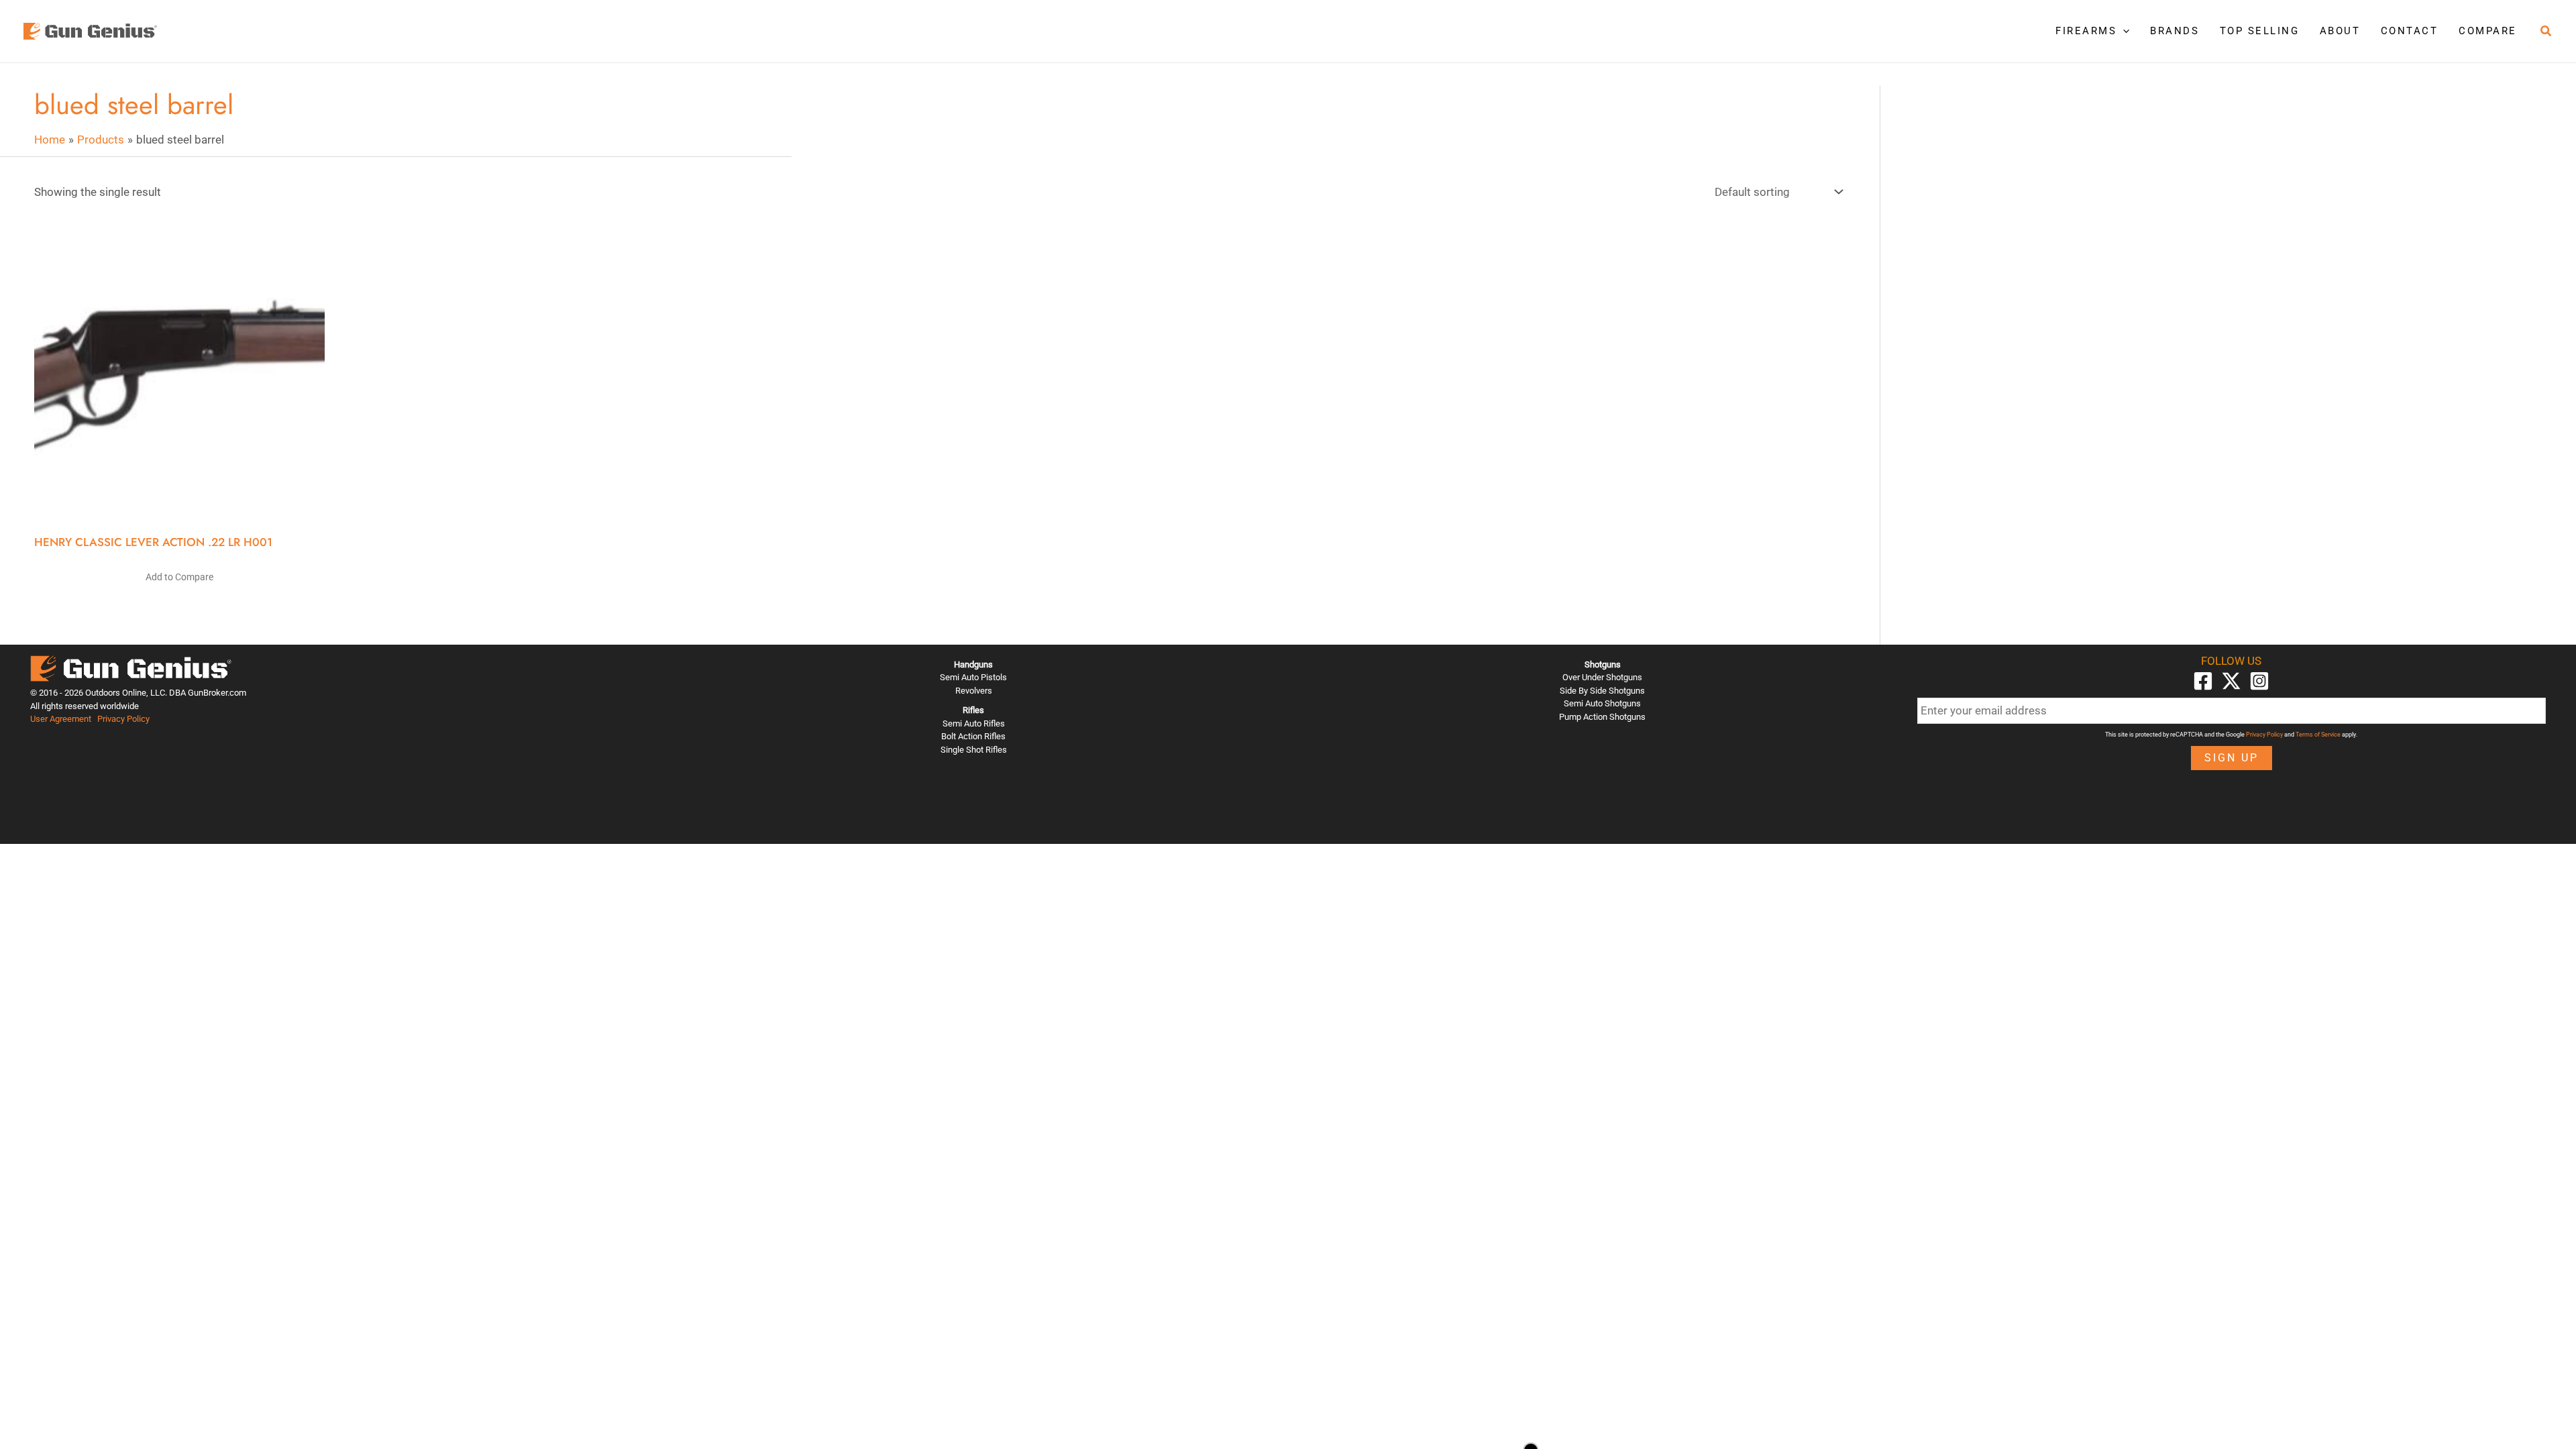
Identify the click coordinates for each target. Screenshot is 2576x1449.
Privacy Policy (123, 719)
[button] (2123, 31)
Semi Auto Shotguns (1602, 703)
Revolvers (974, 691)
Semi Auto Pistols (973, 677)
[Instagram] (2259, 681)
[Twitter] (2231, 681)
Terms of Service (2318, 735)
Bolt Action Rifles (973, 736)
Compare (2488, 31)
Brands (2175, 31)
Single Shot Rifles (974, 750)
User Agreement (61, 719)
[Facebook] (2203, 681)
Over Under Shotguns (1602, 677)
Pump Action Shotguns (1602, 717)
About (2340, 31)
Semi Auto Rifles (974, 723)
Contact (2410, 31)
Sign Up (2232, 758)
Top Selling (2260, 31)
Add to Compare (179, 577)
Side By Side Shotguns (1602, 691)
